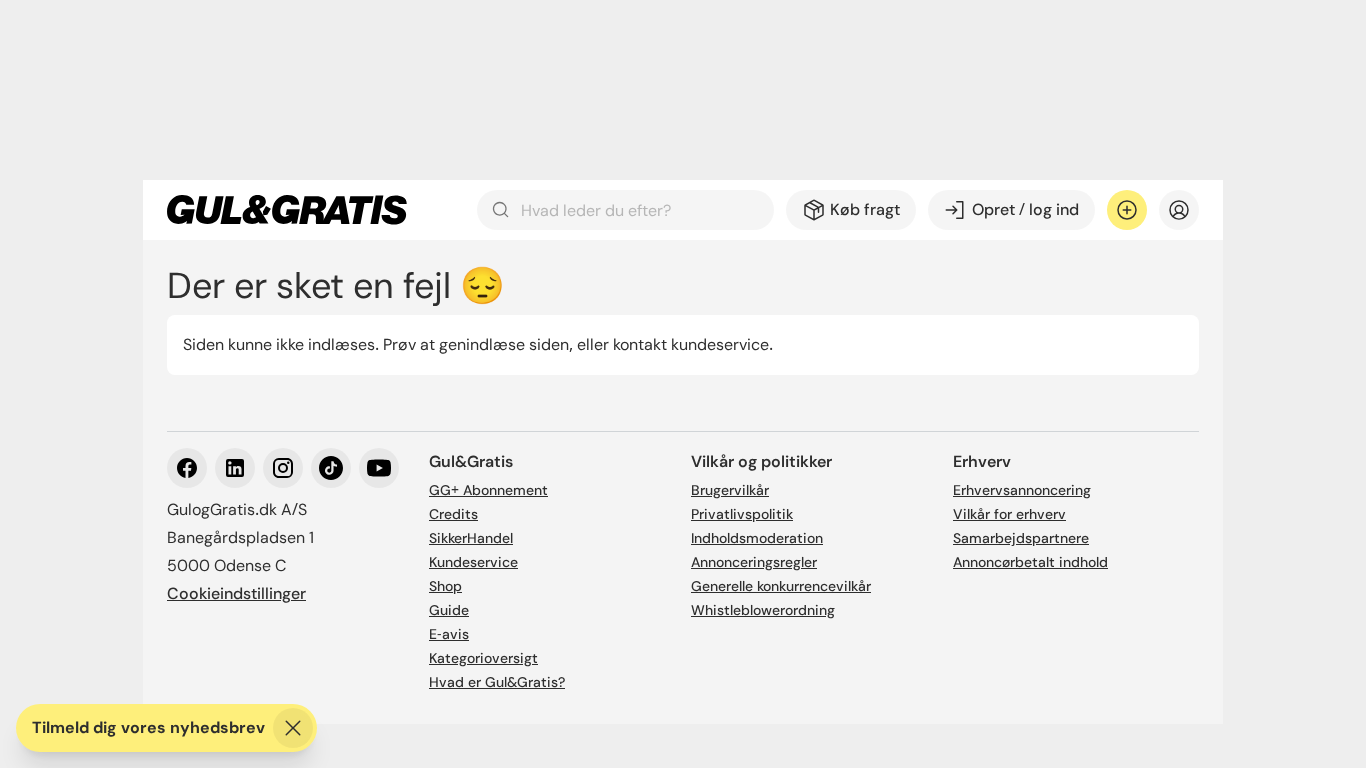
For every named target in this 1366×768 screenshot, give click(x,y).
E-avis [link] (449, 634)
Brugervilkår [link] (730, 490)
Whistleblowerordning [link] (763, 610)
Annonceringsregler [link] (754, 562)
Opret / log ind (1025, 209)
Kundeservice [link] (473, 562)
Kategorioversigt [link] (483, 658)
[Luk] (293, 728)
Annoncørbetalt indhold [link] (1030, 562)
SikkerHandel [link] (471, 538)
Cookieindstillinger (236, 593)
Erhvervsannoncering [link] (1022, 490)
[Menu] (1179, 210)
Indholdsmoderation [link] (757, 538)
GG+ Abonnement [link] (488, 490)
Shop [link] (445, 586)
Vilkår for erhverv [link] (1009, 514)
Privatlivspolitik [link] (742, 514)
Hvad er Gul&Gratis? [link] (497, 682)
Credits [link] (453, 514)
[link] (287, 210)
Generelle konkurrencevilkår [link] (781, 586)
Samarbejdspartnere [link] (1021, 538)
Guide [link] (449, 610)
